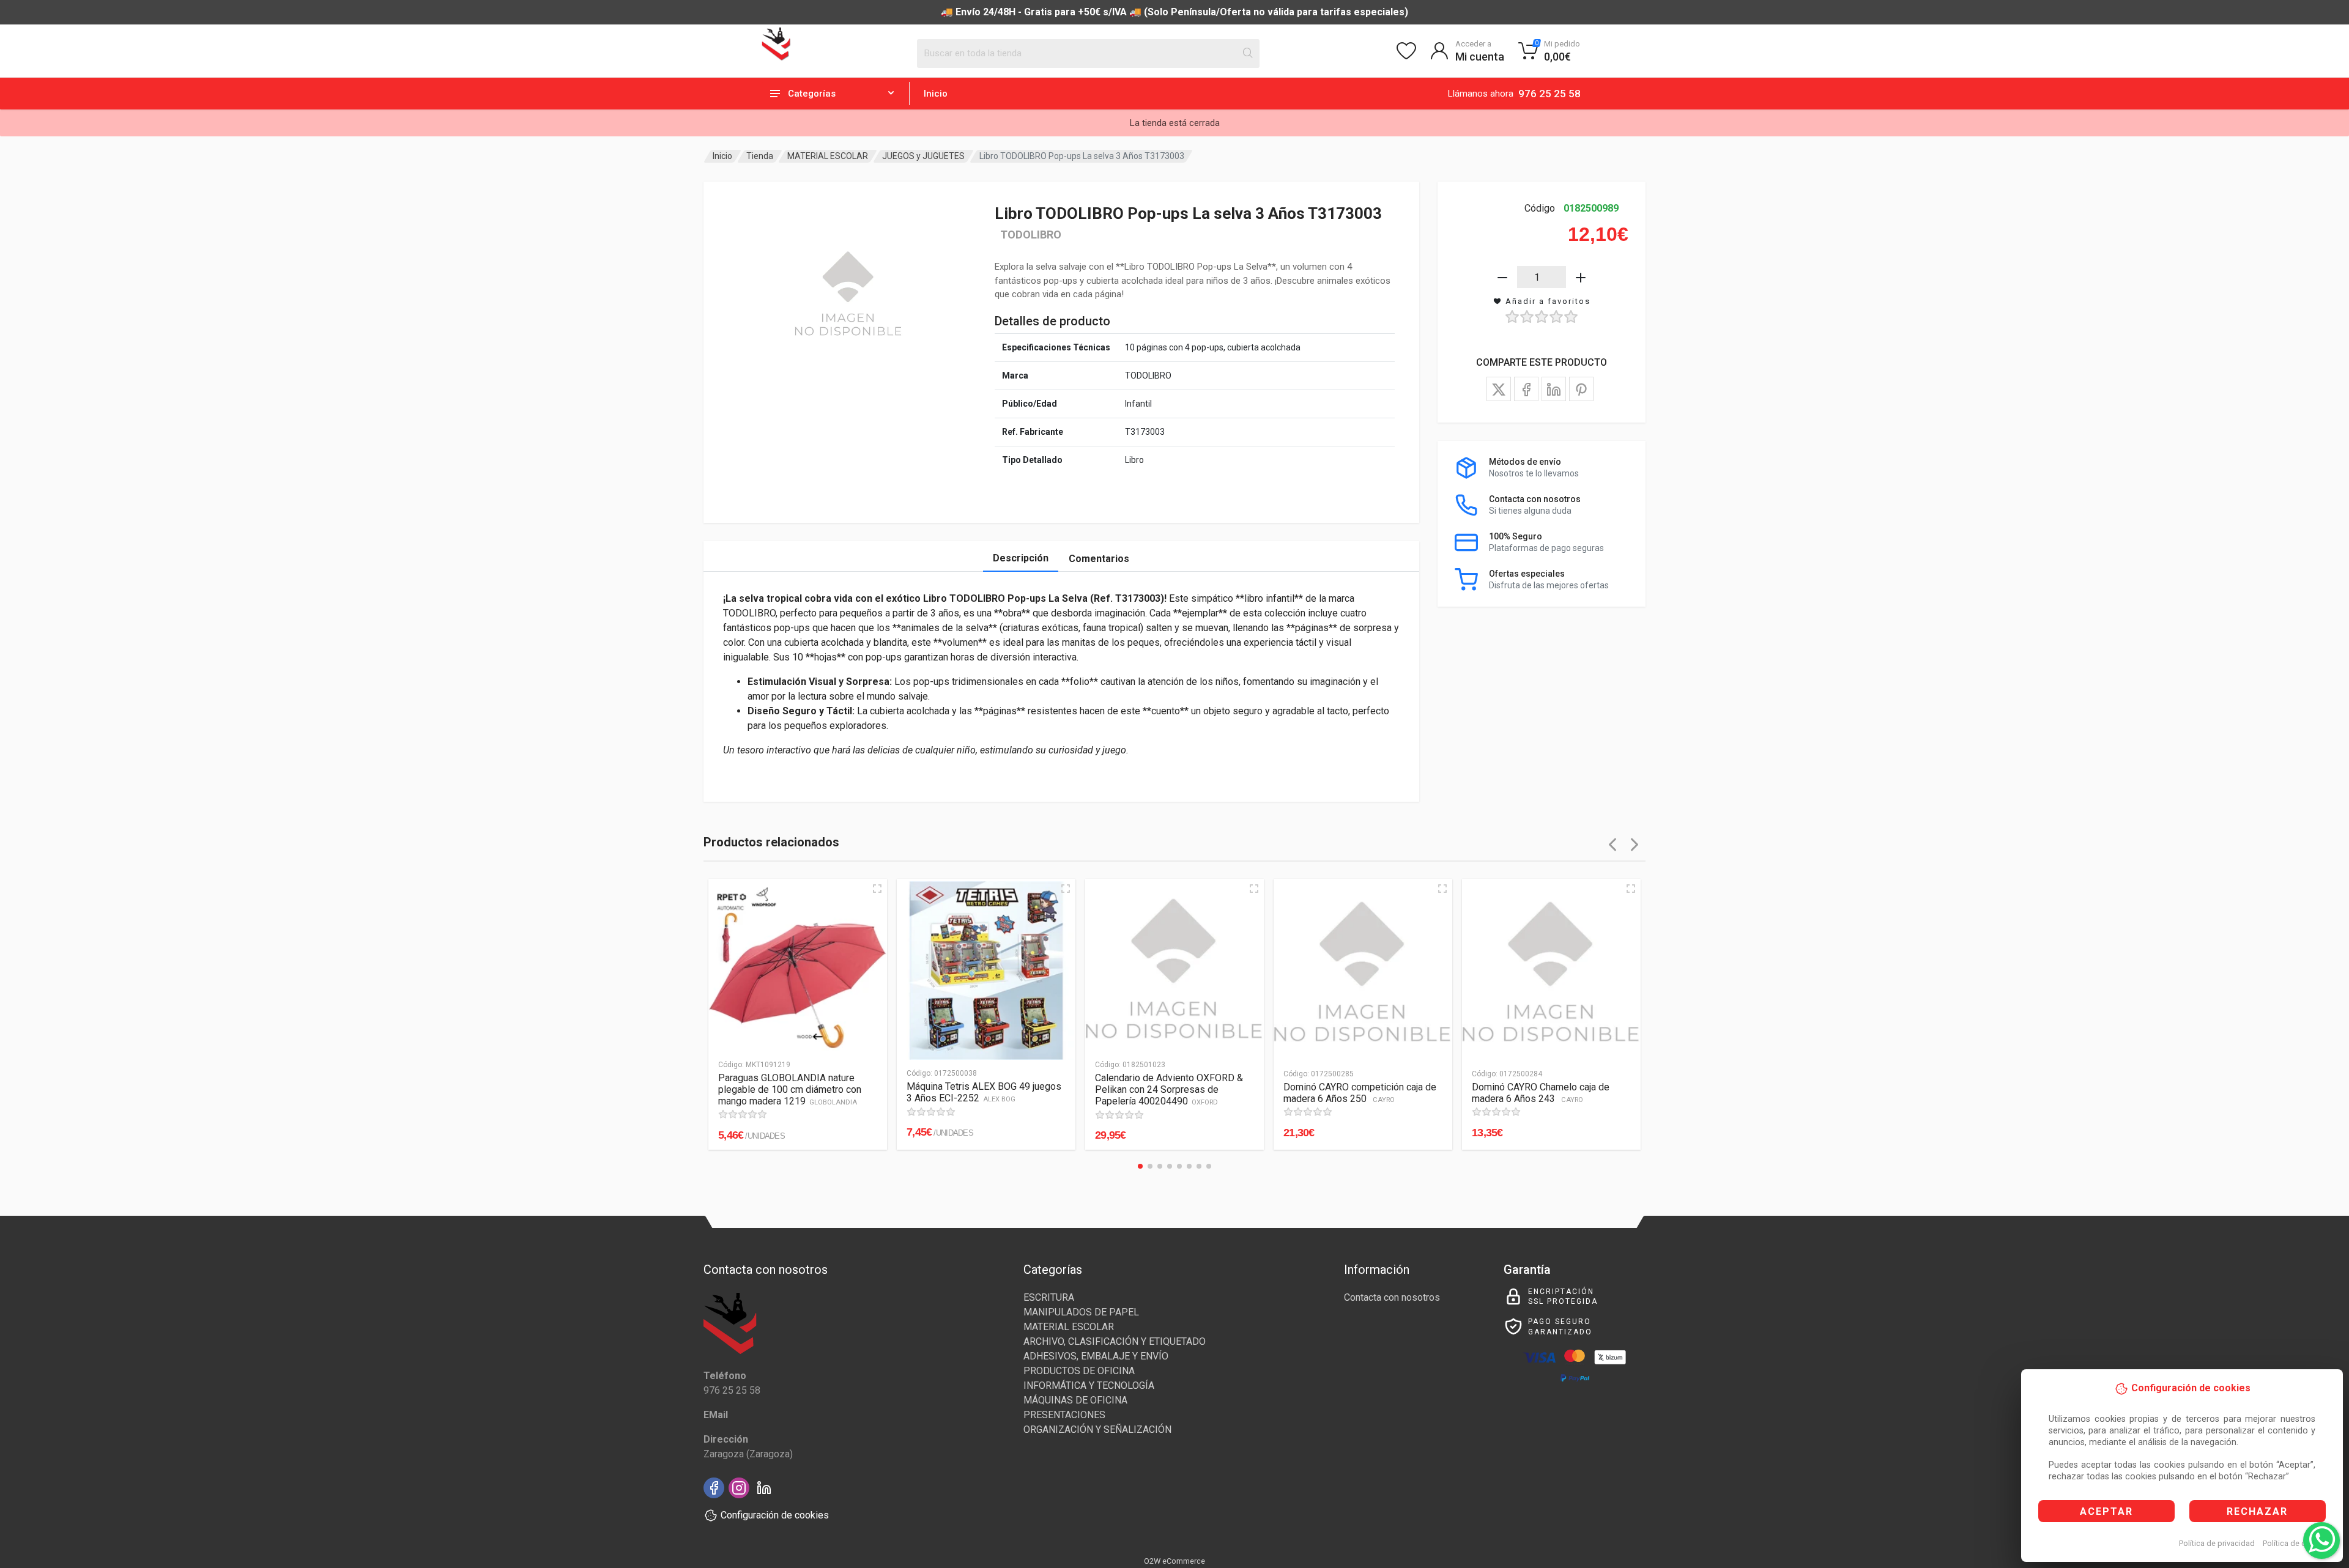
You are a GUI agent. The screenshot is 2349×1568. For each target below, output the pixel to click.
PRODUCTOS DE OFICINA (1079, 1371)
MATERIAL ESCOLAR (828, 156)
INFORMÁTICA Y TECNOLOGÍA (1089, 1385)
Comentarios (1099, 559)
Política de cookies (2296, 1543)
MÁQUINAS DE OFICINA (1075, 1400)
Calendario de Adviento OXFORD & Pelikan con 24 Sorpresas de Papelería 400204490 (1169, 1089)
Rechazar (2257, 1511)
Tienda (760, 156)
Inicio (936, 94)
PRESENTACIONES (1064, 1415)
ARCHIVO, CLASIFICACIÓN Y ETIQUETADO (1115, 1341)
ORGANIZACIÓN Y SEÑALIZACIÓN (1097, 1429)
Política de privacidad (2217, 1543)
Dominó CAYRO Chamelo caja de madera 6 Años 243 (1541, 1093)
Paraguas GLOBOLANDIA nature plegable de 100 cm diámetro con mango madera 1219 (790, 1089)
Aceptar (2106, 1511)
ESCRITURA (1049, 1297)
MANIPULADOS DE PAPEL (1081, 1312)
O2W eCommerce (1174, 1561)
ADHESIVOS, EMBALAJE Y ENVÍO (1096, 1356)
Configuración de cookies (775, 1515)
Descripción (1021, 558)
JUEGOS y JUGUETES (923, 156)
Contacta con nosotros (1392, 1297)
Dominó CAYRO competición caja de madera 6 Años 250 (1360, 1093)
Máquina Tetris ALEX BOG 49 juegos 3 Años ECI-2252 (984, 1092)
